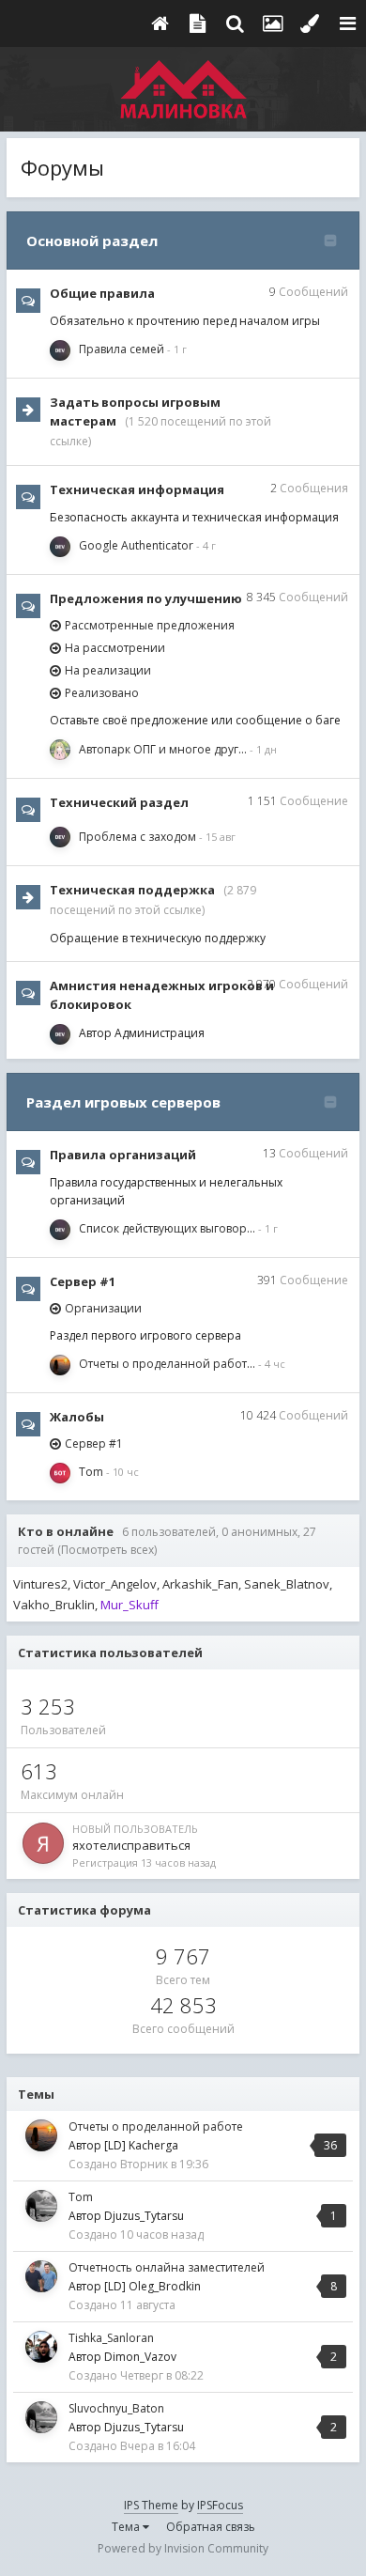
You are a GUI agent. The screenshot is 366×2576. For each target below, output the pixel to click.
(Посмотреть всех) (107, 1550)
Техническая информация (137, 489)
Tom (91, 1472)
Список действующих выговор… (167, 1228)
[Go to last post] (177, 349)
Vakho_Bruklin (54, 1605)
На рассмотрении (115, 648)
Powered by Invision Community (183, 2548)
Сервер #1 (83, 1281)
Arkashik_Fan (200, 1584)
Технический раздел (119, 802)
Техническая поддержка (132, 890)
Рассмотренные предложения (150, 625)
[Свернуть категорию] (330, 241)
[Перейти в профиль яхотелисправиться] (43, 1843)
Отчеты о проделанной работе (156, 2126)
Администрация (160, 1033)
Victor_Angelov (115, 1584)
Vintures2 (40, 1584)
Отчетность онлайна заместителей (167, 2267)
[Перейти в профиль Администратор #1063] (60, 837)
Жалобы (77, 1417)
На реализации (108, 670)
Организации (103, 1308)
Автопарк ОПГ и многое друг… (163, 749)
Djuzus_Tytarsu (144, 2216)
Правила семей (122, 349)
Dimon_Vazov (140, 2357)
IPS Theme (151, 2505)
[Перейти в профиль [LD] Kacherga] (60, 1365)
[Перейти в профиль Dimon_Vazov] (41, 2347)
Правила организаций (123, 1155)
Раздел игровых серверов (123, 1102)
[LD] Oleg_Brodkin (152, 2286)
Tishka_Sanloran (111, 2338)
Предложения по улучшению (146, 598)
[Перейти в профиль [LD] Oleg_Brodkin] (41, 2276)
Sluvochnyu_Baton (116, 2408)
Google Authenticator (136, 545)
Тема (127, 2527)
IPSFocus (220, 2505)
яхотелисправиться (131, 1845)
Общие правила (102, 293)
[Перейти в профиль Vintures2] (60, 750)
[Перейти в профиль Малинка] (60, 1473)
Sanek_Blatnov (287, 1584)
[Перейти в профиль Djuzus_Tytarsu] (41, 2206)
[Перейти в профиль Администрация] (60, 350)
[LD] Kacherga (141, 2145)
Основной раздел (92, 241)
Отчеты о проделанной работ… (167, 1364)
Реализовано (102, 693)
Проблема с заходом (137, 837)
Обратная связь (211, 2527)
